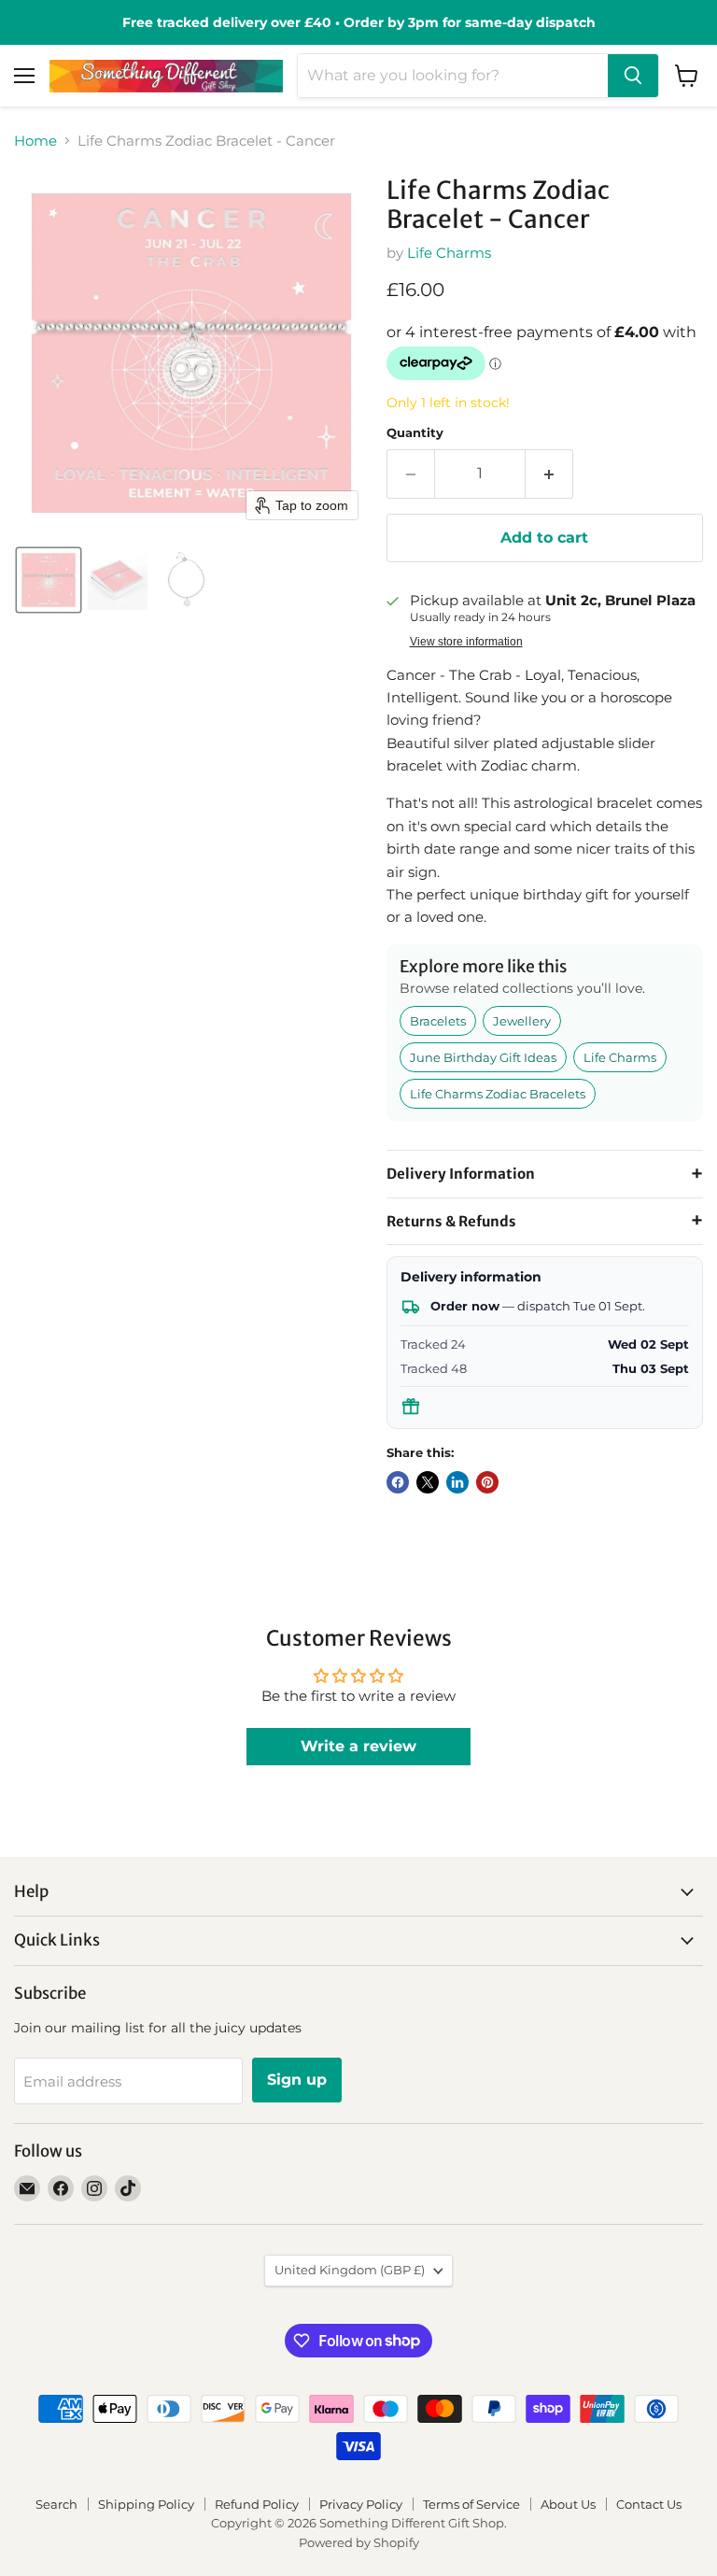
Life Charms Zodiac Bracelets (498, 1094)
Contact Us (649, 2504)
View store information (466, 642)
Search (56, 2504)
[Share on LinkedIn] (457, 1482)
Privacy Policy (361, 2504)
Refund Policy (257, 2504)
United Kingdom (350, 2270)
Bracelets (438, 1021)
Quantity (415, 433)
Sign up (297, 2080)
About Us (568, 2504)
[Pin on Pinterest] (487, 1482)
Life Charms (449, 253)
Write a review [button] (358, 1746)
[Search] (633, 76)
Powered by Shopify (359, 2542)
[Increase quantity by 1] (549, 474)
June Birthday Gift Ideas (483, 1057)
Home (35, 141)
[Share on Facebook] (398, 1482)
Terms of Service (471, 2504)
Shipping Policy (146, 2504)
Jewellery (522, 1021)
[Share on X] (428, 1482)
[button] (49, 580)
